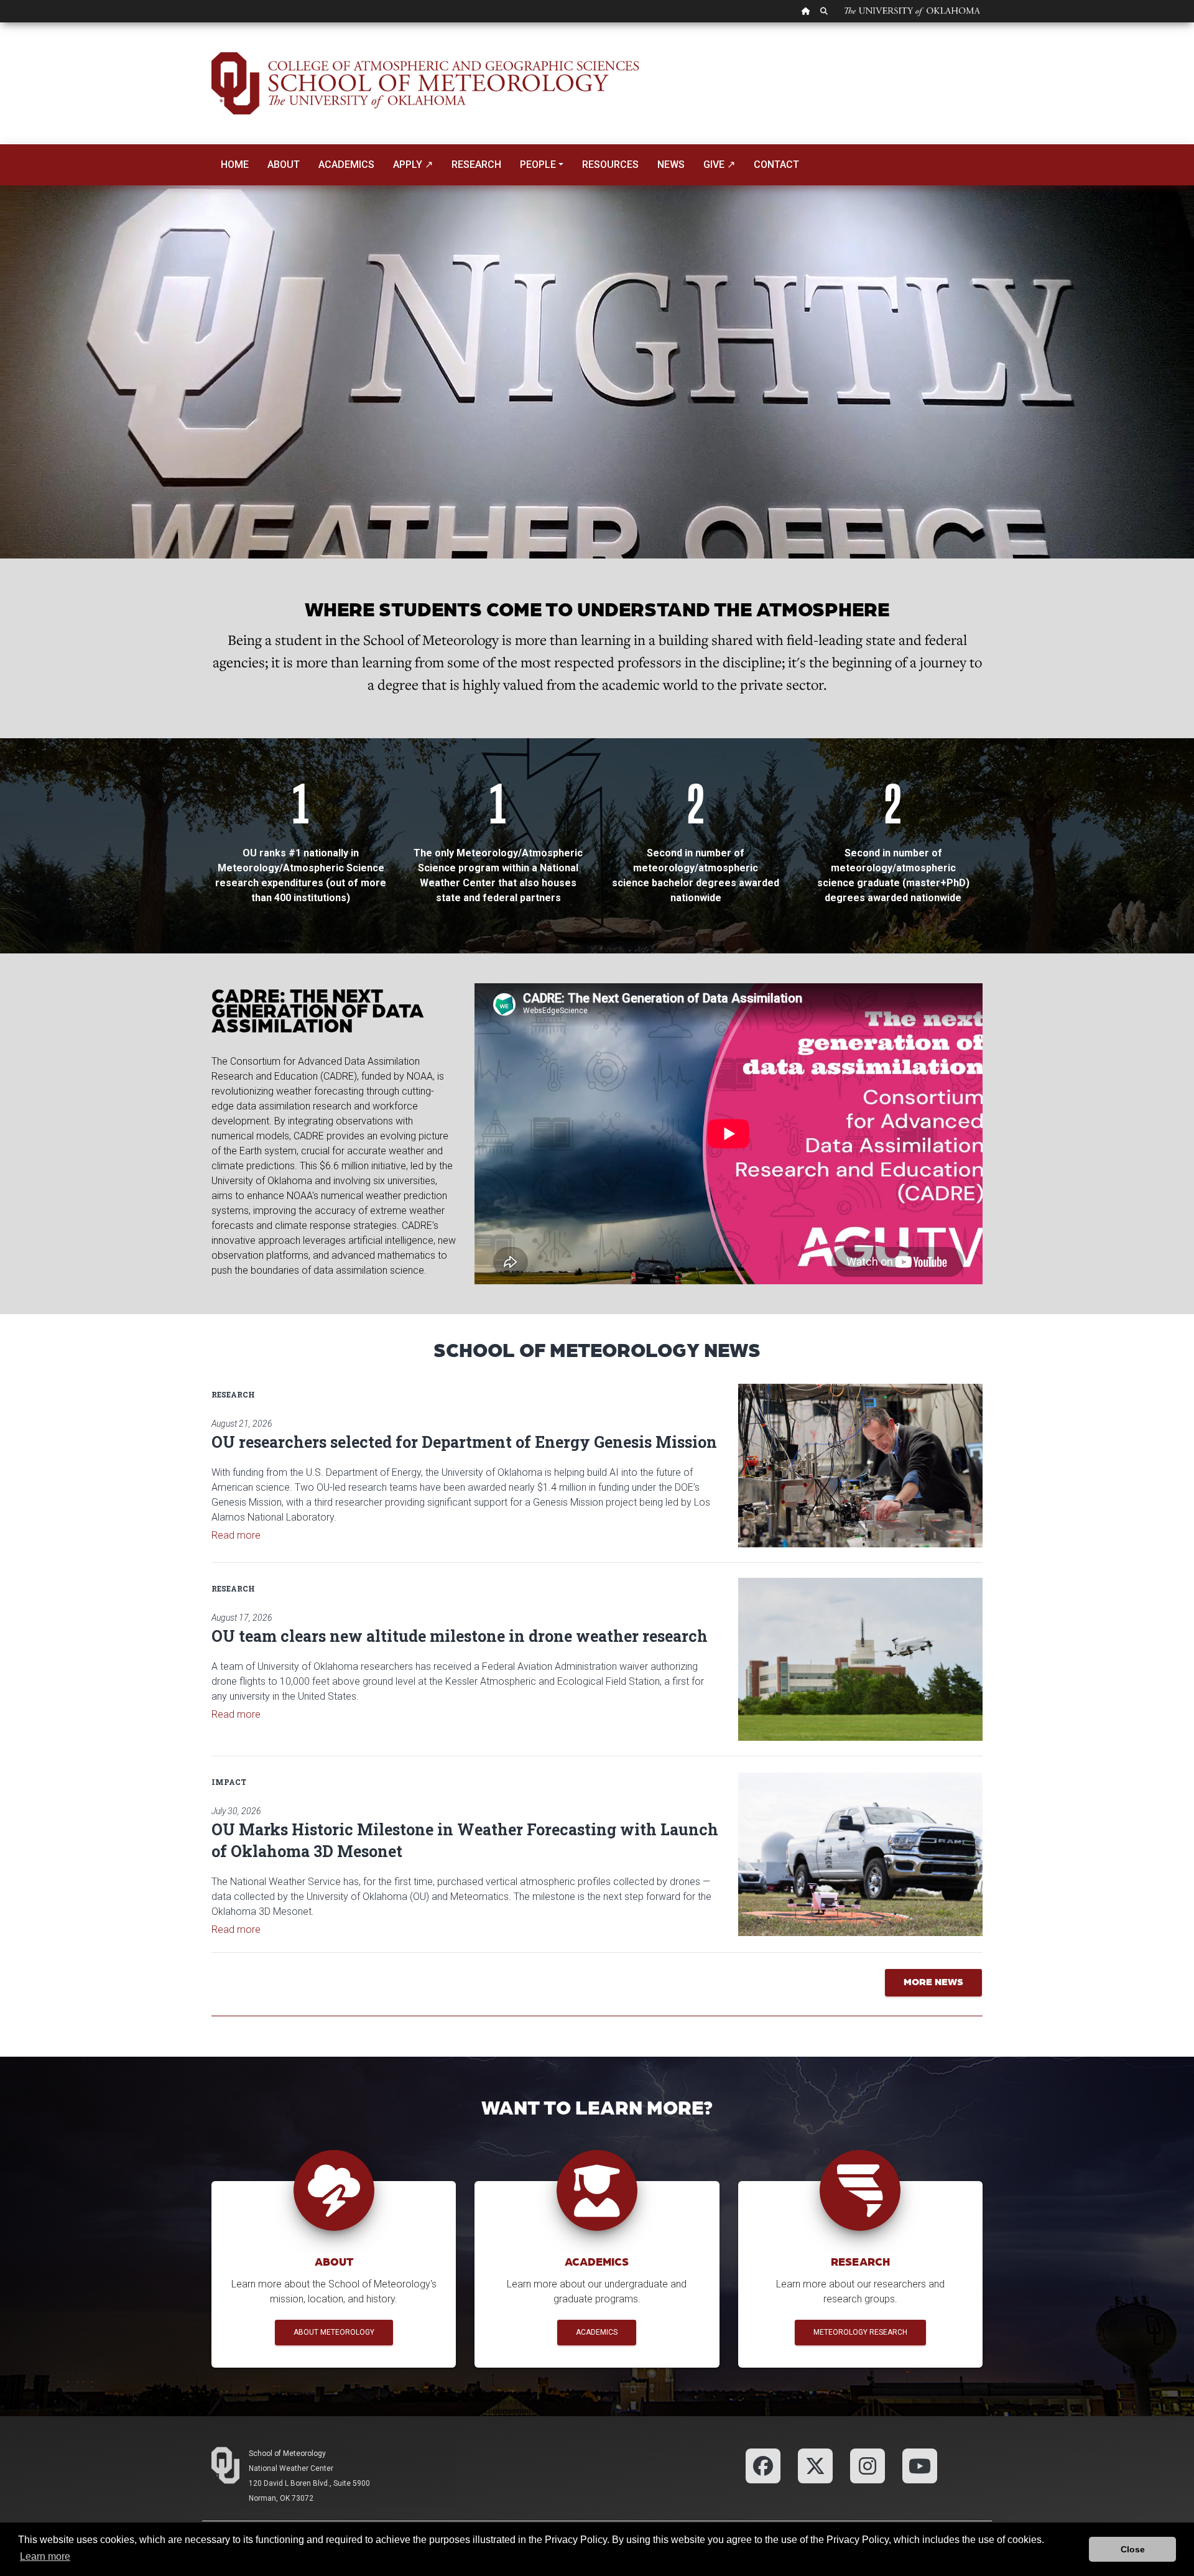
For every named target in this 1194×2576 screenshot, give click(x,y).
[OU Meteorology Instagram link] (868, 2465)
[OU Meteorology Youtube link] (920, 2465)
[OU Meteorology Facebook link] (763, 2465)
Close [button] (1133, 2549)
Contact (776, 164)
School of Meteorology (287, 2453)
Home (235, 164)
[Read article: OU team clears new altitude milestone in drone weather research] (860, 1659)
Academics (346, 164)
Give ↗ (719, 164)
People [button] (538, 164)
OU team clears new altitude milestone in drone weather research (460, 1636)
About (284, 164)
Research (476, 164)
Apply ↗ (413, 164)
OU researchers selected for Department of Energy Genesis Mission (464, 1442)
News (671, 164)
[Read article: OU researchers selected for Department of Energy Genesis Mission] (860, 1465)
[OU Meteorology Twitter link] (815, 2465)
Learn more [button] (45, 2556)
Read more (236, 1535)
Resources (610, 164)
